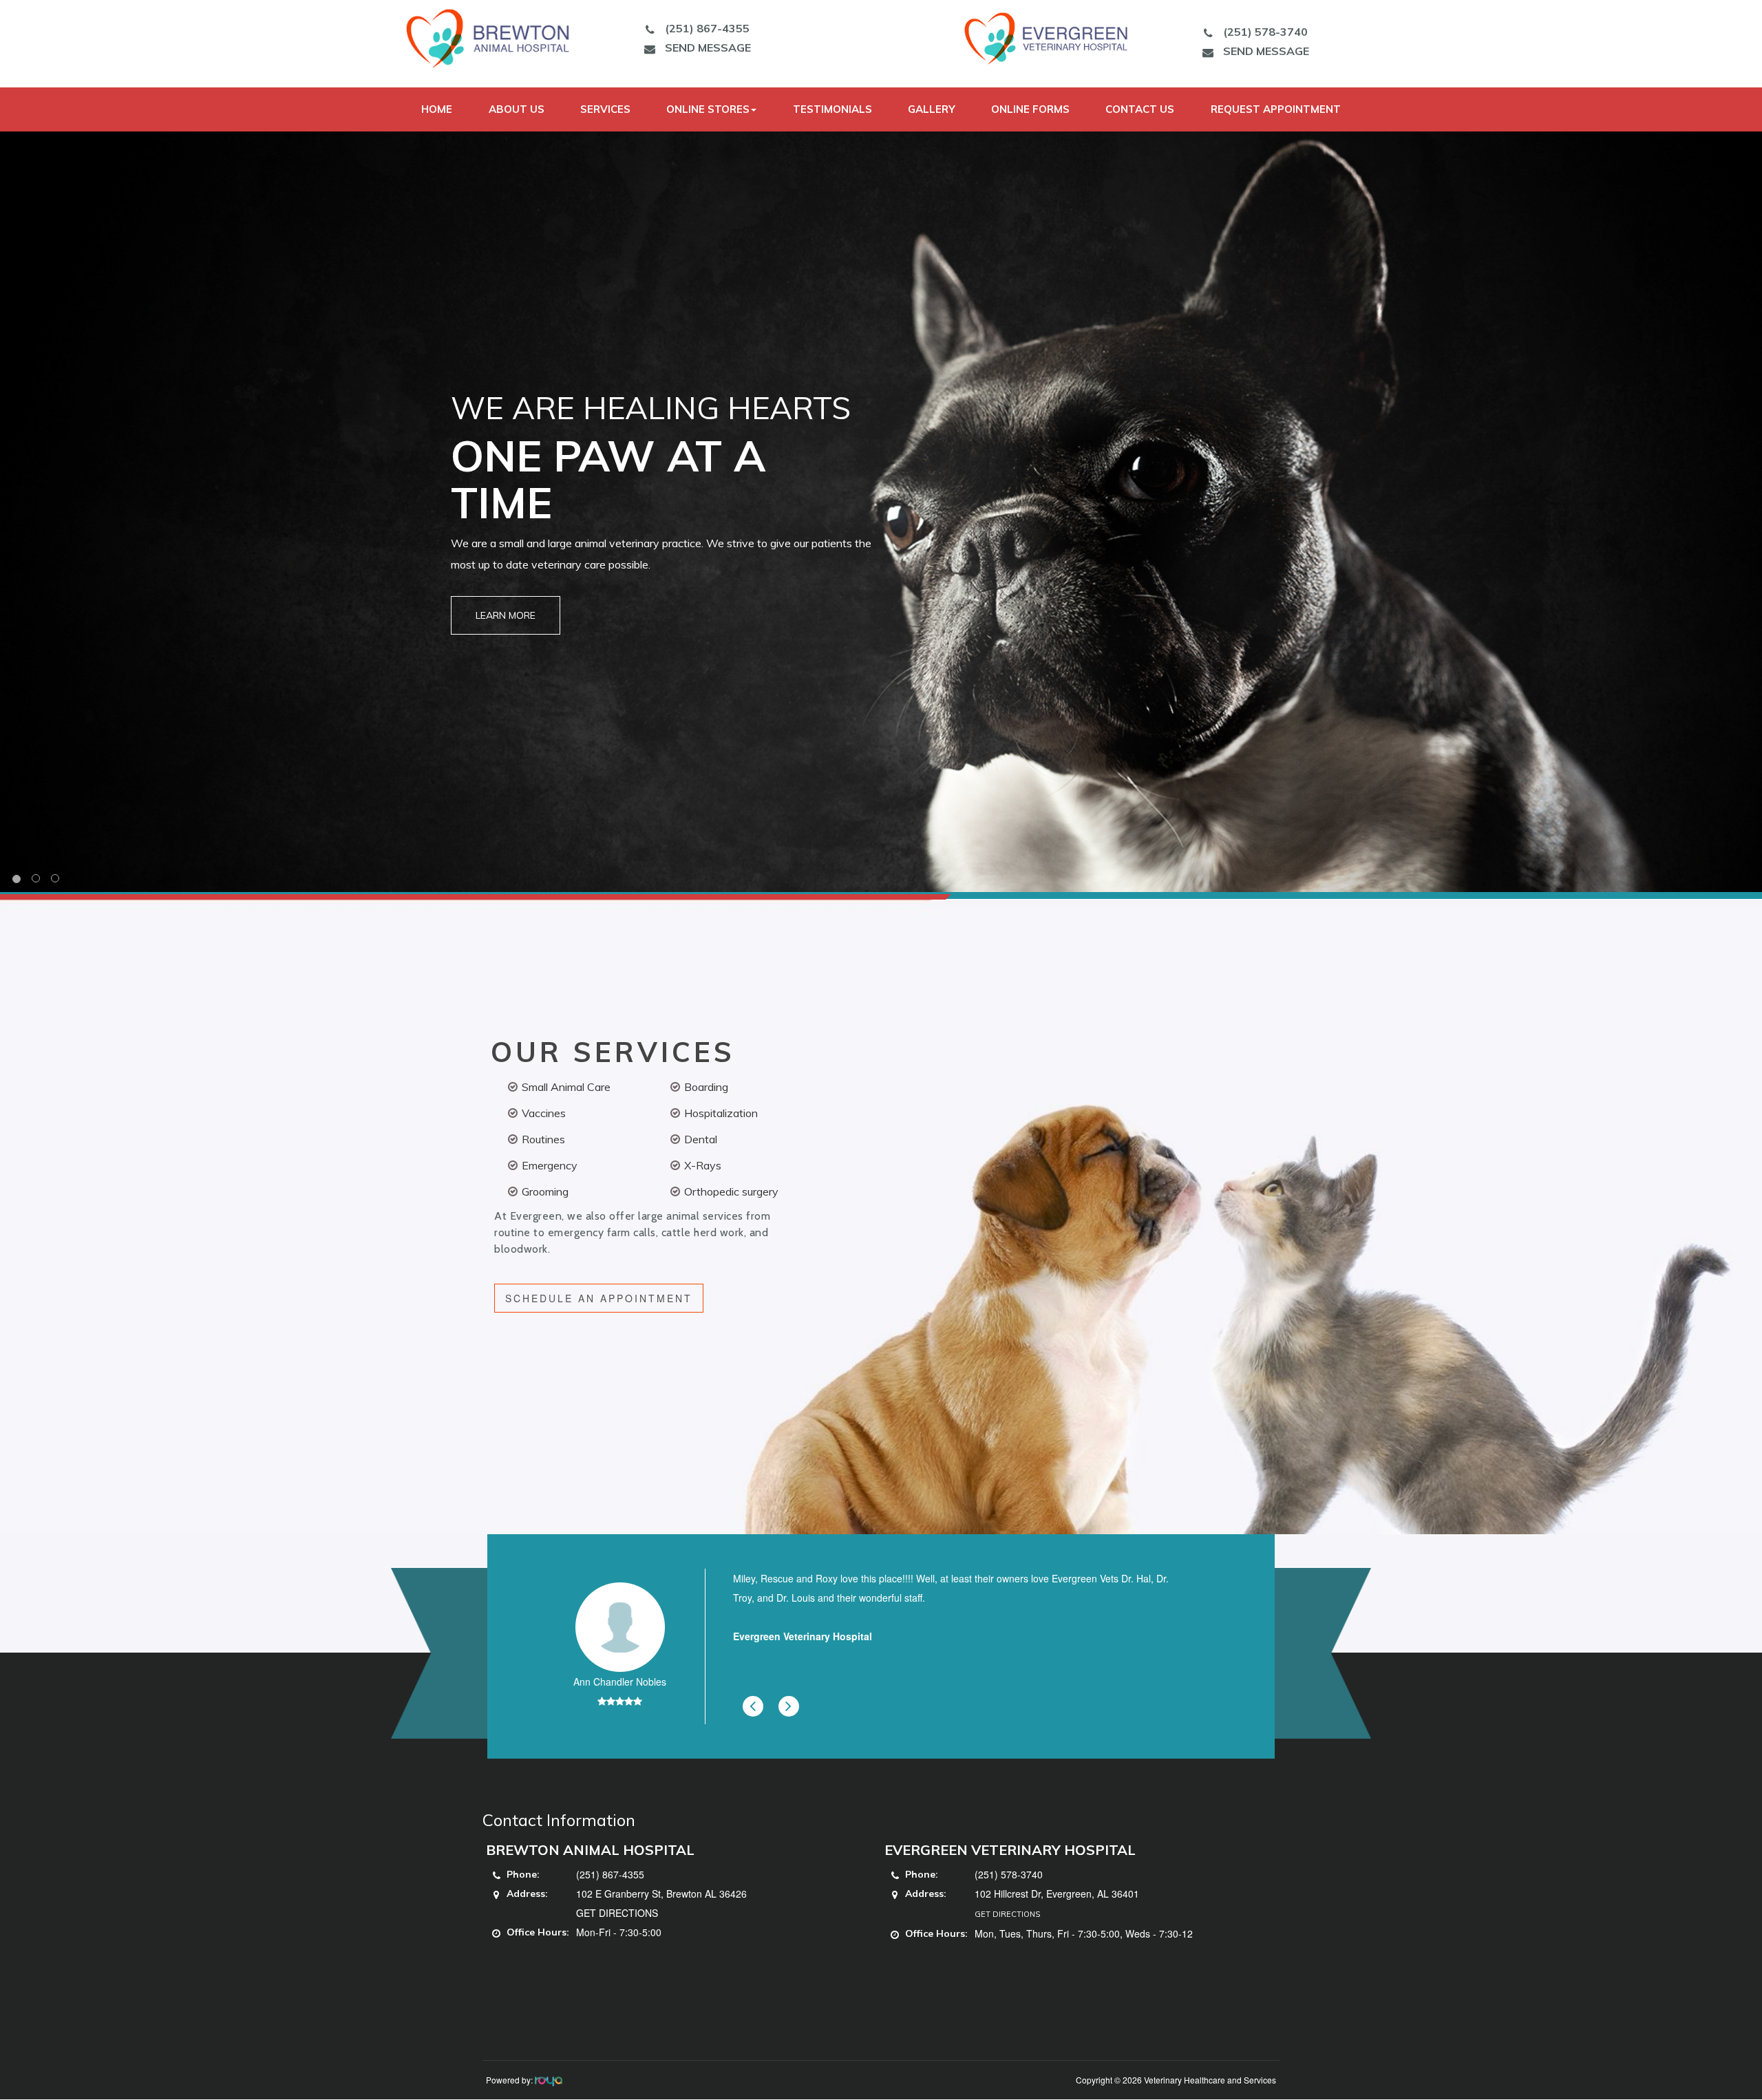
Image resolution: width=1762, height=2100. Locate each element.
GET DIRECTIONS (617, 1913)
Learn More (506, 615)
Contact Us (1140, 109)
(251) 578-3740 (1265, 32)
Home (437, 109)
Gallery (932, 109)
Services (605, 109)
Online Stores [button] (708, 109)
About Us (517, 109)
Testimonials (832, 109)
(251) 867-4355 (707, 28)
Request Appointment (1276, 109)
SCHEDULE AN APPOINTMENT (599, 1298)
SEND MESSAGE (708, 47)
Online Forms (1030, 109)
